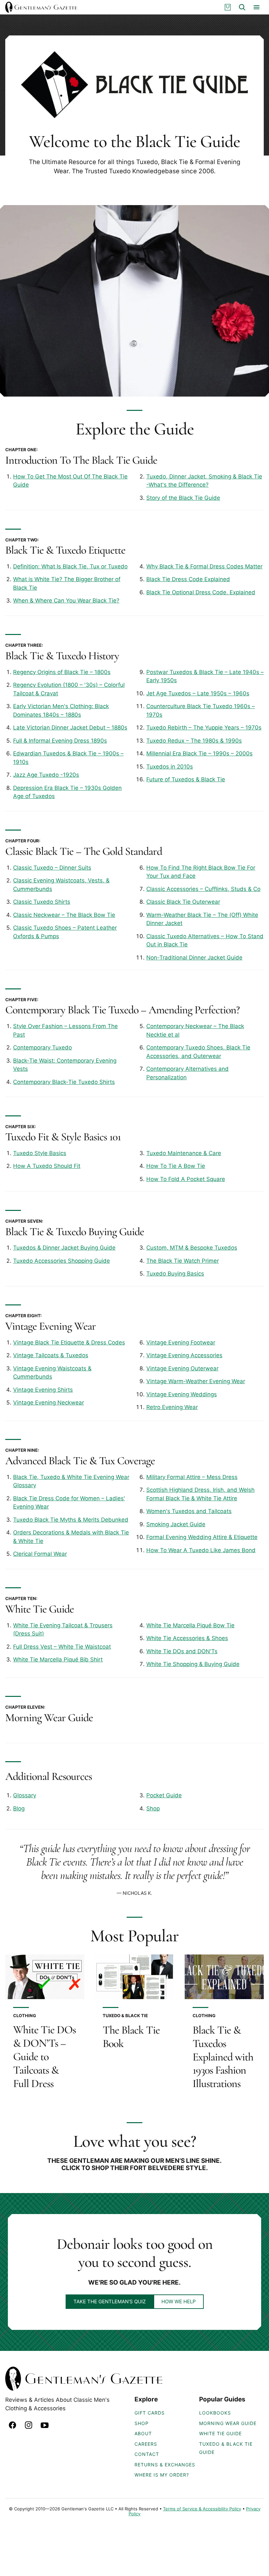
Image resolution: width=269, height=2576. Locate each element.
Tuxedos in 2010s (170, 767)
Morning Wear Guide (49, 1718)
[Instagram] (29, 2425)
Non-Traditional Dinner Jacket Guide (194, 958)
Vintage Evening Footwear (181, 1342)
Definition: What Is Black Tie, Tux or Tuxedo (70, 566)
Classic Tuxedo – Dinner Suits (52, 868)
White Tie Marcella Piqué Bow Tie (190, 1625)
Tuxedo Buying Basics (175, 1274)
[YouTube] (45, 2425)
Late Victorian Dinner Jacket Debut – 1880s (70, 728)
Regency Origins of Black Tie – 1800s (62, 672)
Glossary (25, 1795)
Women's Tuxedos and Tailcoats (189, 1511)
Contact (147, 2454)
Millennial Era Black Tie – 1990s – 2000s (199, 753)
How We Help (179, 2302)
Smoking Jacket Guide (176, 1524)
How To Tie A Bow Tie (176, 1166)
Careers (146, 2444)
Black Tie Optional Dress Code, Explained (201, 592)
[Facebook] (12, 2425)
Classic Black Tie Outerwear (183, 902)
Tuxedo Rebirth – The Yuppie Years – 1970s (204, 728)
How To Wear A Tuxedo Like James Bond (201, 1550)
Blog (19, 1808)
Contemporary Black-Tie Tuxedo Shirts (64, 1082)
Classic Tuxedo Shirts (42, 902)
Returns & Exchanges (165, 2465)
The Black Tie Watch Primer (183, 1261)
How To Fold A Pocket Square (186, 1179)
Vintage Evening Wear (51, 1326)
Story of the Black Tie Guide (183, 498)
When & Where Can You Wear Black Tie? (66, 601)
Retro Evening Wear (172, 1407)
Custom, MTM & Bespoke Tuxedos (192, 1248)
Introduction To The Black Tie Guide (81, 460)
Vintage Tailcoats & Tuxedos (51, 1355)
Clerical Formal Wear (40, 1554)
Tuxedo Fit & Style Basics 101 (63, 1137)
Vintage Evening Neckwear (49, 1403)
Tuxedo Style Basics (40, 1153)
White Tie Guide (40, 1609)
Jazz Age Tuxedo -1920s (46, 775)
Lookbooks (215, 2413)
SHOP (142, 2423)
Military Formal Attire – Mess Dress (192, 1477)
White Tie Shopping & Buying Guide (193, 1664)
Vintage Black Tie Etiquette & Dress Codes (69, 1342)
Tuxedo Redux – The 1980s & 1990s (194, 741)
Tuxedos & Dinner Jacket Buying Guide (64, 1248)
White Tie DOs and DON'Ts (182, 1651)
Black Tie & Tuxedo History (62, 656)
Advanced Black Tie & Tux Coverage (80, 1461)
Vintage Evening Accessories (184, 1355)
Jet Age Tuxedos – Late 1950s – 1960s (198, 693)
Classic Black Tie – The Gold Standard (84, 851)
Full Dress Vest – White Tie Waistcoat (62, 1647)
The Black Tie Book (131, 2037)
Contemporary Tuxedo (42, 1047)
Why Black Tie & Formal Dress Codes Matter (204, 566)
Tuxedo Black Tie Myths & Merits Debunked (71, 1520)
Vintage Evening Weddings (182, 1394)
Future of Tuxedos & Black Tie (186, 779)
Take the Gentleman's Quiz (110, 2302)
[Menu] (257, 7)
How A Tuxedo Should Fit (47, 1166)
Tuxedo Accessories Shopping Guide (62, 1261)
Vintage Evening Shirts (43, 1390)
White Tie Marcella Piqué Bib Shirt (58, 1659)
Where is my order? (162, 2475)
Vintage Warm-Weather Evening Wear (196, 1381)
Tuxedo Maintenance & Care (184, 1153)
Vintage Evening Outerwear (182, 1368)
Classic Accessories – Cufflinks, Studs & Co (203, 889)
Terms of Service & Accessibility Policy (202, 2509)
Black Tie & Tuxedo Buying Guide (75, 1232)
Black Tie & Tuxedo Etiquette (65, 550)
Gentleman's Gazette (41, 7)
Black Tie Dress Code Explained (188, 579)
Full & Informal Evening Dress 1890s (60, 741)
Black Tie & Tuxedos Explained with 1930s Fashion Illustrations (223, 2057)
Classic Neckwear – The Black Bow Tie (64, 915)
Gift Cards (150, 2413)
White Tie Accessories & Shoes (187, 1638)
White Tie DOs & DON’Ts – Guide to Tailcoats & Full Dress (44, 2057)
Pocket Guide (164, 1795)
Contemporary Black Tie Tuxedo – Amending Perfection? (122, 1010)
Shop (153, 1808)
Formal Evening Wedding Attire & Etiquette (202, 1537)
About (143, 2433)
